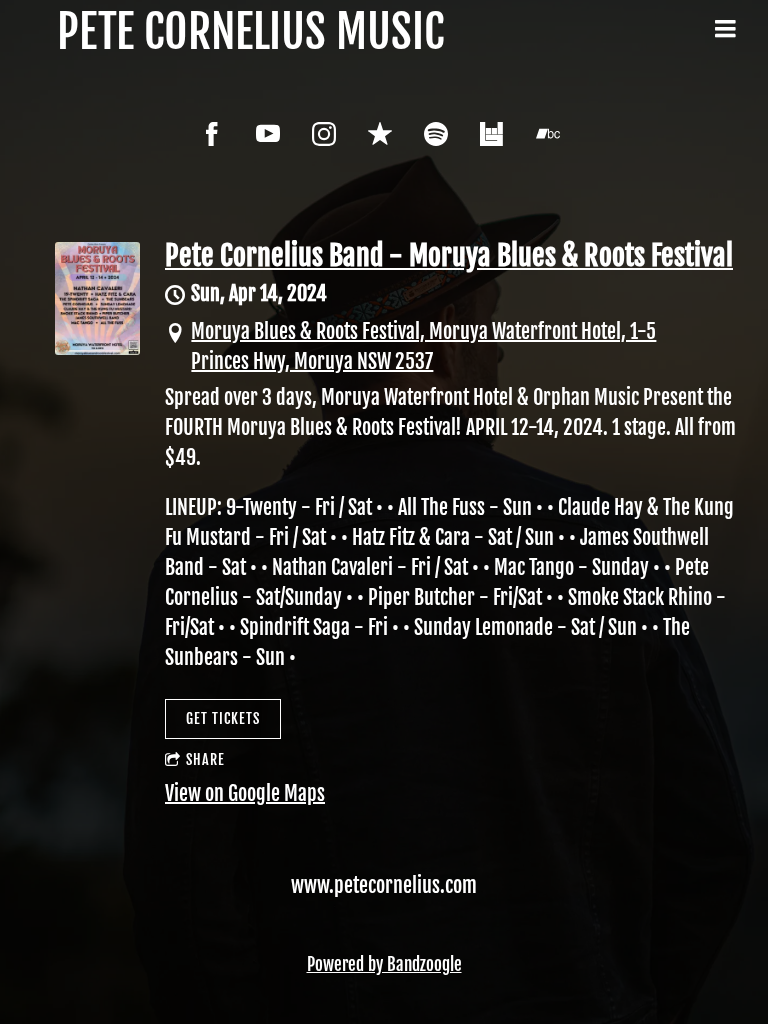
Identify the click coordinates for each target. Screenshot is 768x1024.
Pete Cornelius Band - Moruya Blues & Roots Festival (449, 255)
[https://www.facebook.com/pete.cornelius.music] (212, 134)
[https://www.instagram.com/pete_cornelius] (324, 134)
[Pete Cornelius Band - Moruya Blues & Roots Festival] (97, 347)
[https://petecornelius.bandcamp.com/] (548, 134)
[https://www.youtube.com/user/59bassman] (268, 134)
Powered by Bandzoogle (384, 964)
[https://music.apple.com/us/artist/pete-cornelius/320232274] (380, 134)
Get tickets (223, 718)
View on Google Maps (245, 793)
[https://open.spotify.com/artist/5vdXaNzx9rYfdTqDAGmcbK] (436, 134)
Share (205, 759)
